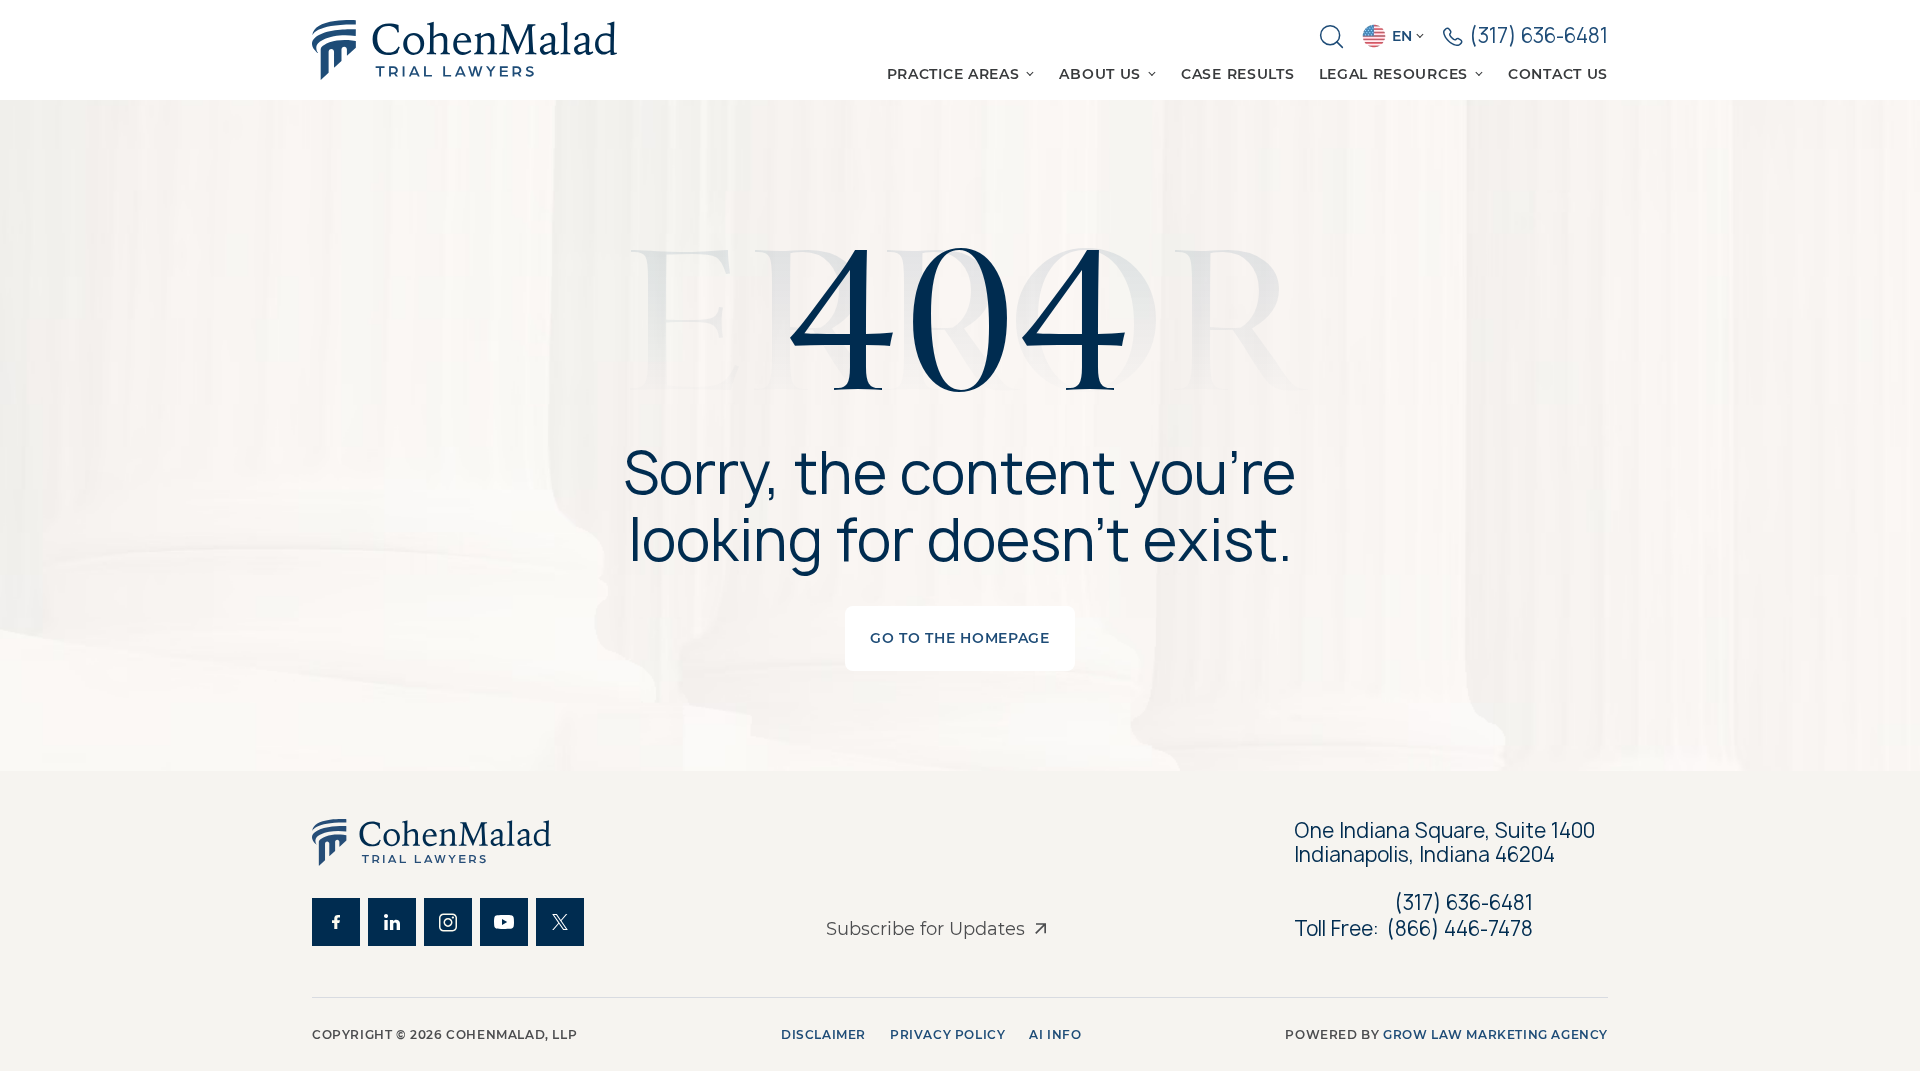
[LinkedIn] (392, 922)
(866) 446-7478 (1460, 929)
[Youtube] (504, 922)
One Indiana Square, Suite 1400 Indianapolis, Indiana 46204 (1447, 843)
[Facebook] (336, 922)
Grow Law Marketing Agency (1495, 1034)
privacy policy (947, 1034)
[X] (560, 922)
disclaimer (823, 1034)
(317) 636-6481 (1464, 902)
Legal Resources (1394, 74)
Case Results (1237, 74)
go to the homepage (960, 638)
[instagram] (448, 922)
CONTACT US (1558, 74)
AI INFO (1055, 1034)
